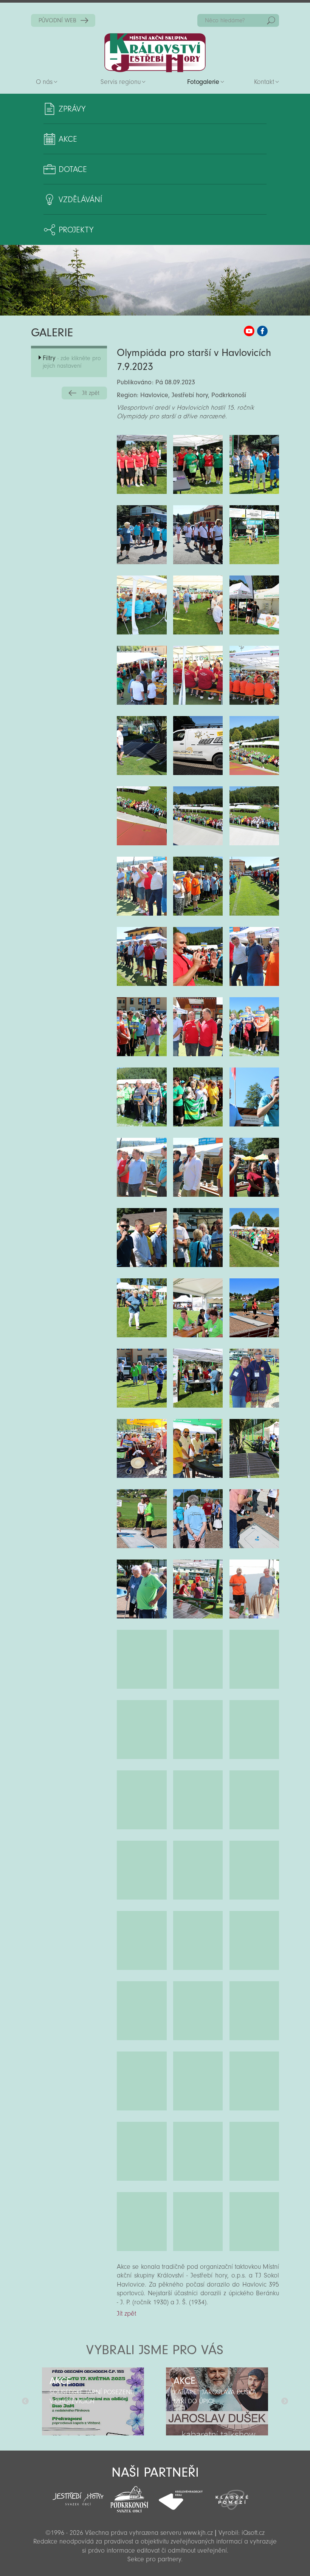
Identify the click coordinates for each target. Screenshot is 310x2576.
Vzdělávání (80, 200)
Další (285, 2401)
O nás (44, 82)
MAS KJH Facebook (262, 331)
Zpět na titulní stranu (155, 53)
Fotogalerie (203, 82)
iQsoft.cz (253, 2533)
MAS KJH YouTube (249, 331)
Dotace (73, 169)
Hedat (271, 20)
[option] (93, 2401)
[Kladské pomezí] (232, 2496)
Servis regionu (121, 82)
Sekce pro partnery (154, 2559)
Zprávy (72, 109)
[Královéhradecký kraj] (181, 2496)
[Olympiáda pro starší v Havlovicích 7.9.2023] (142, 464)
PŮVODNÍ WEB (57, 20)
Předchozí (25, 2401)
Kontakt (264, 82)
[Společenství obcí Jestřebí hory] (78, 2494)
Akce (68, 139)
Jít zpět (91, 393)
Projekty (76, 230)
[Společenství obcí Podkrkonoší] (129, 2497)
